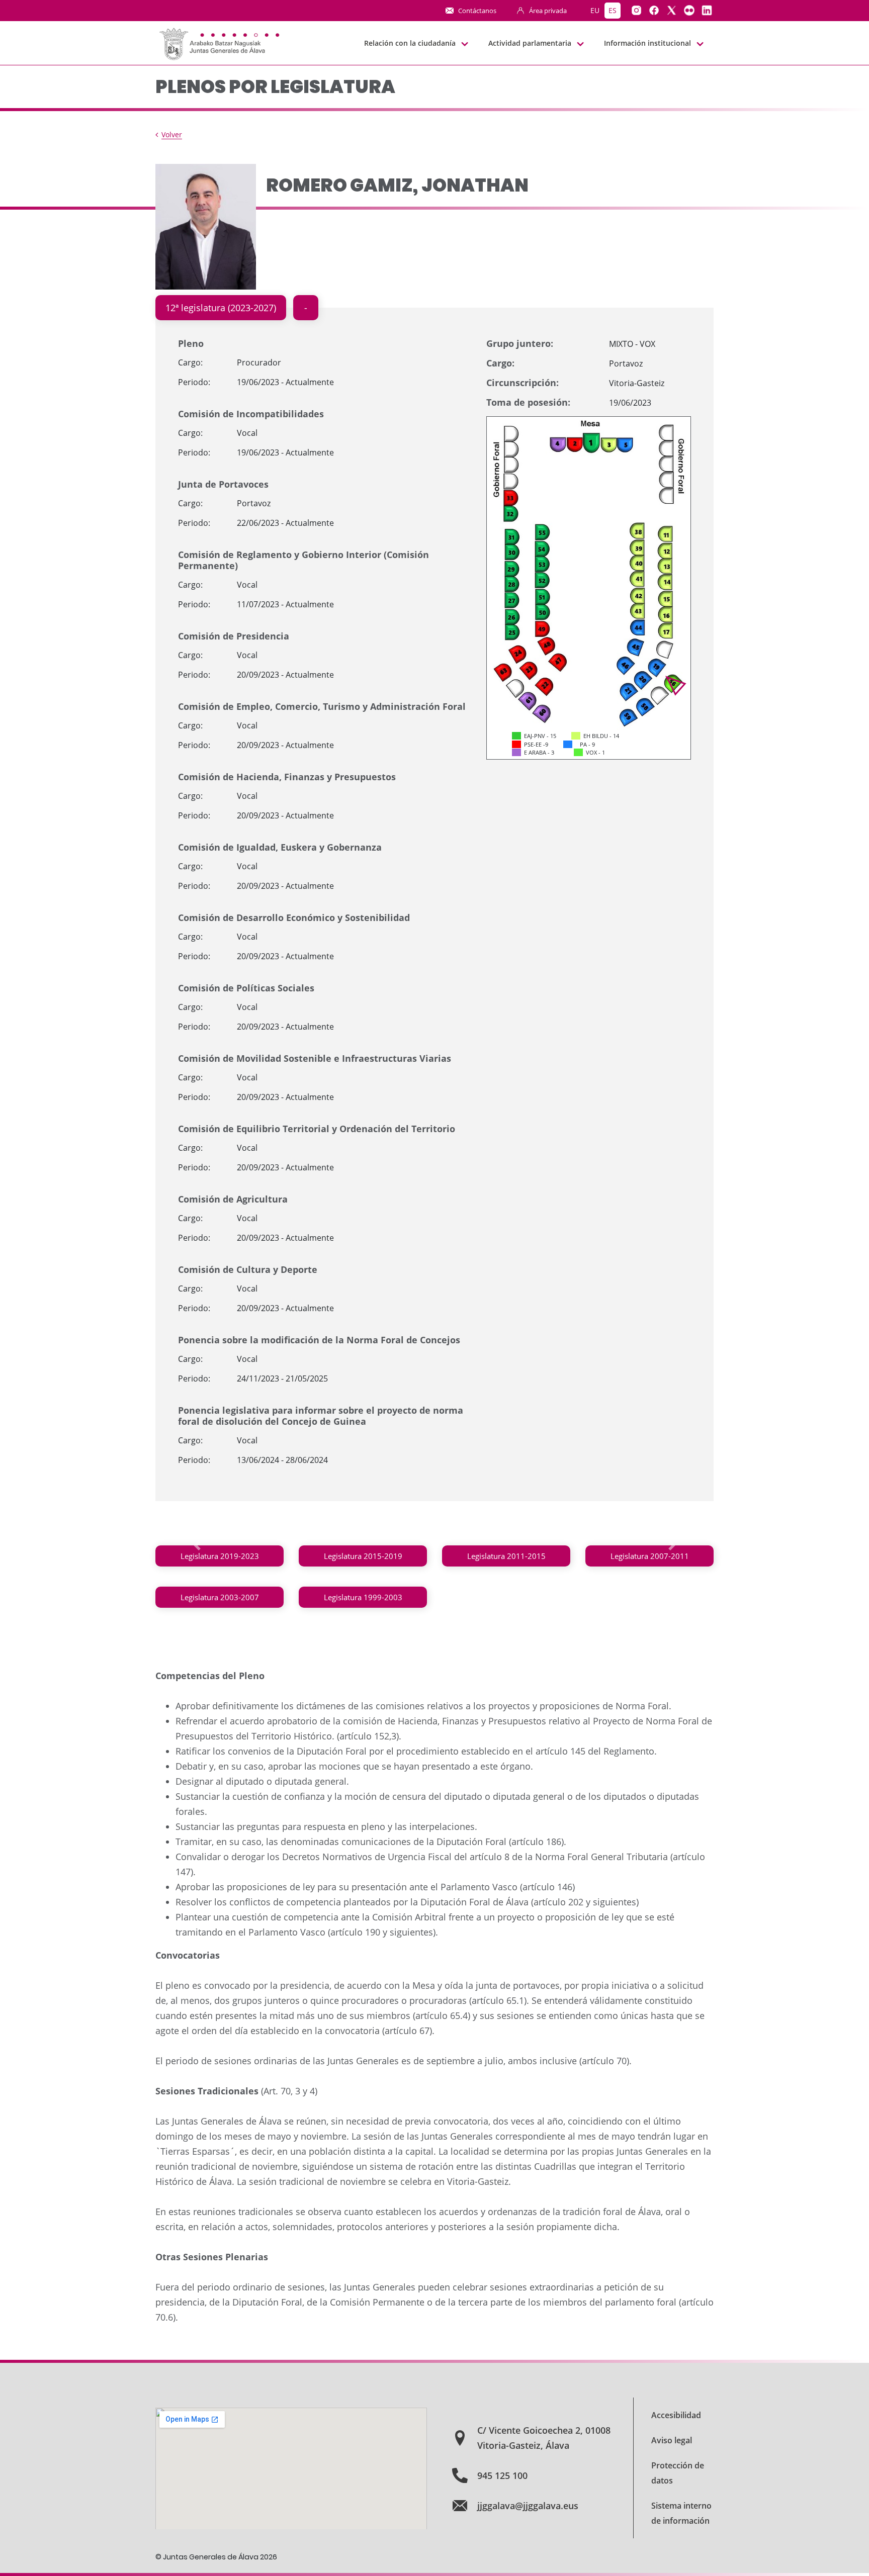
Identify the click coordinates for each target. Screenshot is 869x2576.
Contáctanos (477, 11)
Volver (172, 134)
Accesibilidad (676, 2415)
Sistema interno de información (681, 2513)
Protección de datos (678, 2473)
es (613, 10)
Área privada (548, 11)
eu (595, 10)
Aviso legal (672, 2440)
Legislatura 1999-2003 (363, 1597)
